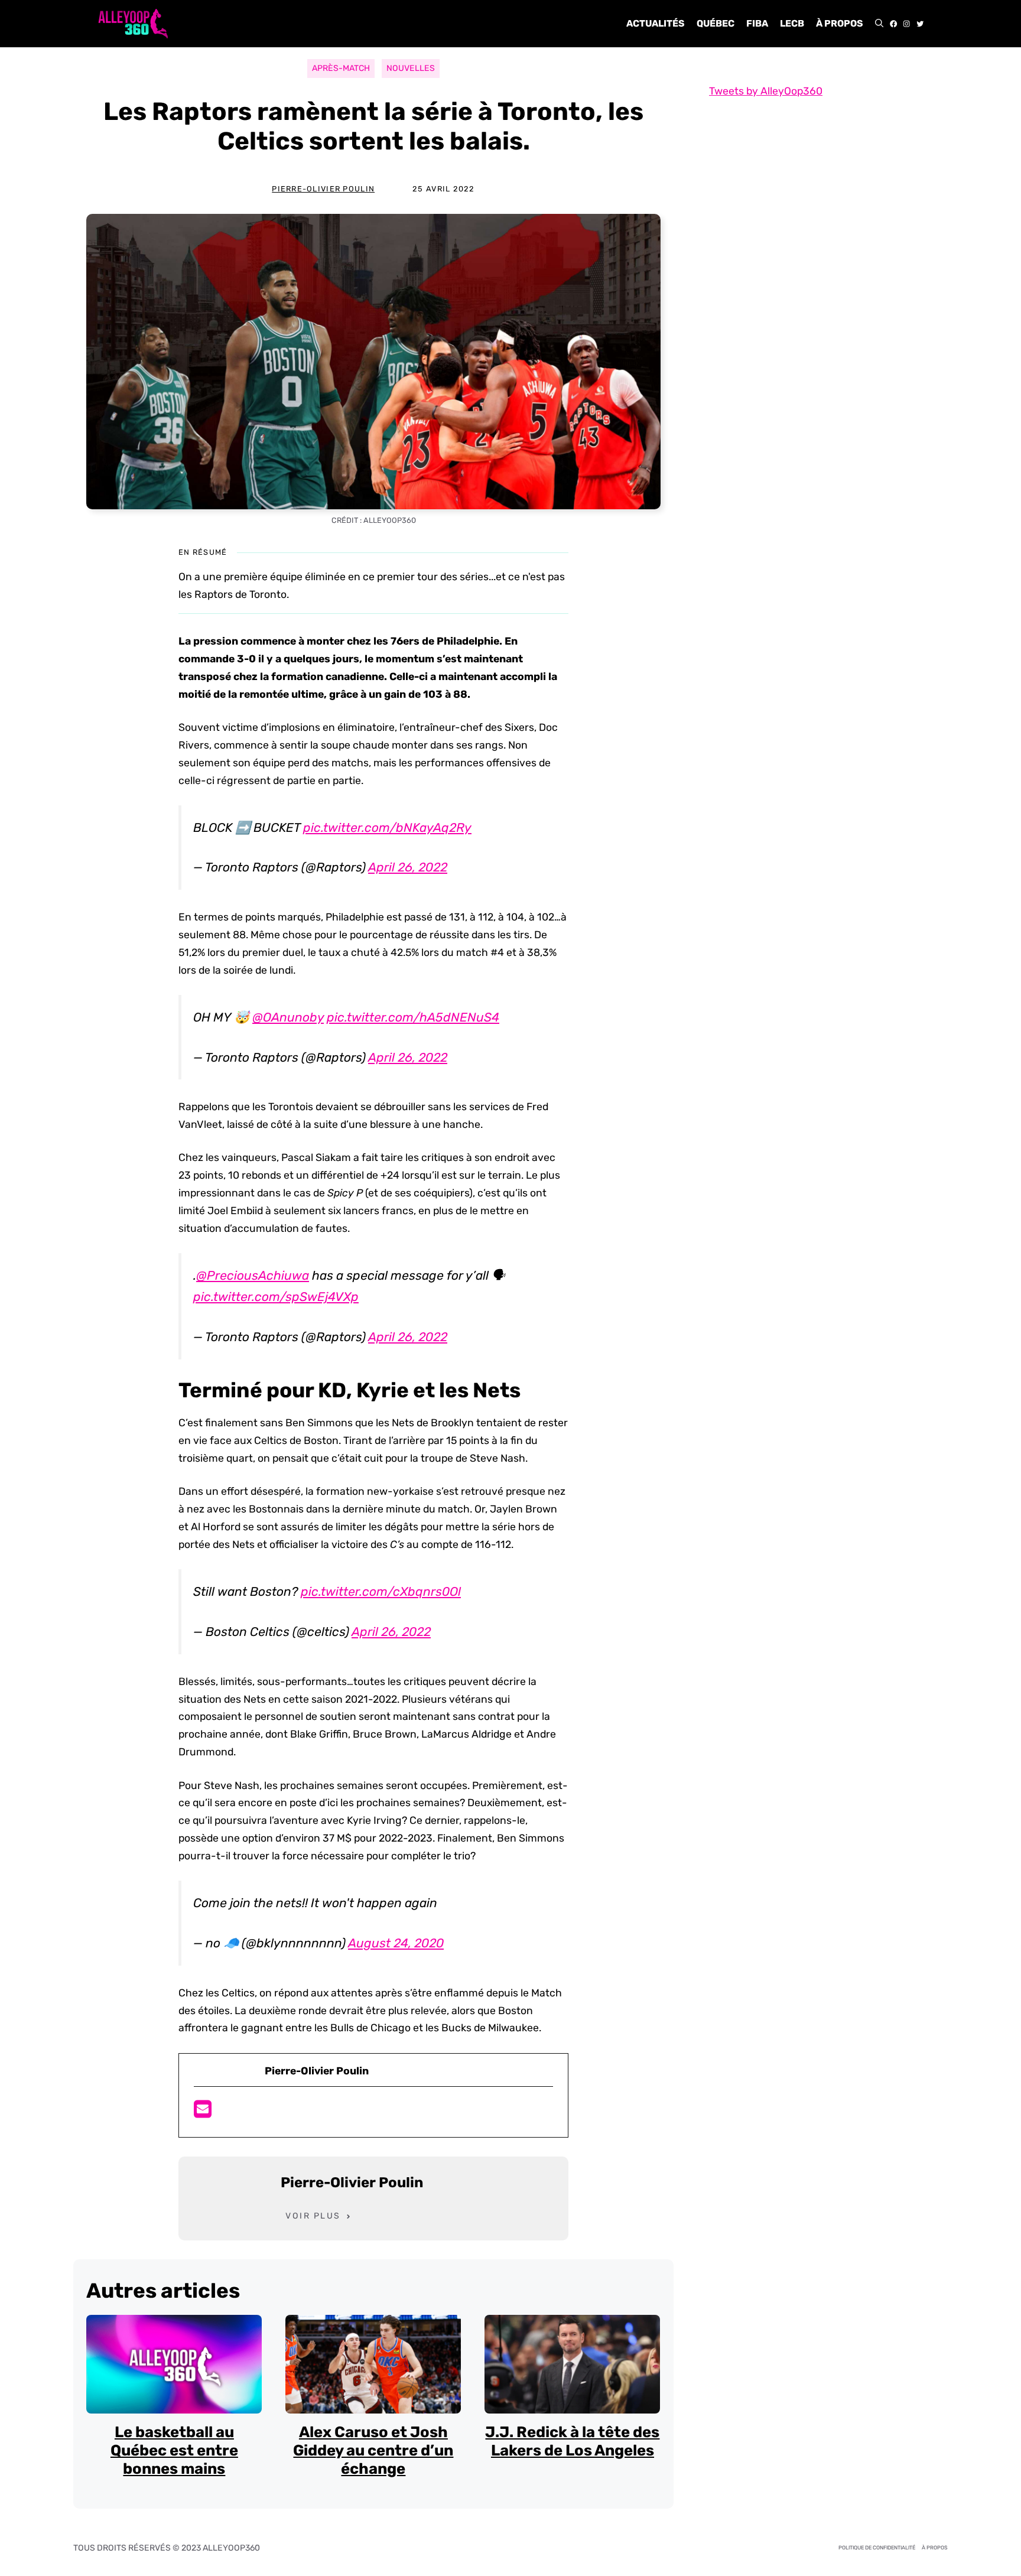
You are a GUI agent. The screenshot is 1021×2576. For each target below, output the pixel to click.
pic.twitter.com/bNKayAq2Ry (387, 827)
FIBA (757, 23)
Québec (716, 23)
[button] (879, 24)
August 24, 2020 (396, 1943)
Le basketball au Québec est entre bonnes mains (174, 2450)
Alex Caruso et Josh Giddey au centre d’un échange (373, 2450)
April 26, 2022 (408, 867)
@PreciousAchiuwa (253, 1275)
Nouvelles (411, 68)
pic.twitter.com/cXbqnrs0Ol (381, 1591)
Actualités (656, 23)
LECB (792, 23)
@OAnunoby (288, 1017)
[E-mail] (203, 2113)
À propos (840, 23)
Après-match (341, 68)
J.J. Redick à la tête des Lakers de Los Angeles (572, 2441)
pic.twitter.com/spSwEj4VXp (276, 1297)
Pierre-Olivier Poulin (323, 189)
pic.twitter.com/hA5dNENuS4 (413, 1017)
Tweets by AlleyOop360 (766, 91)
